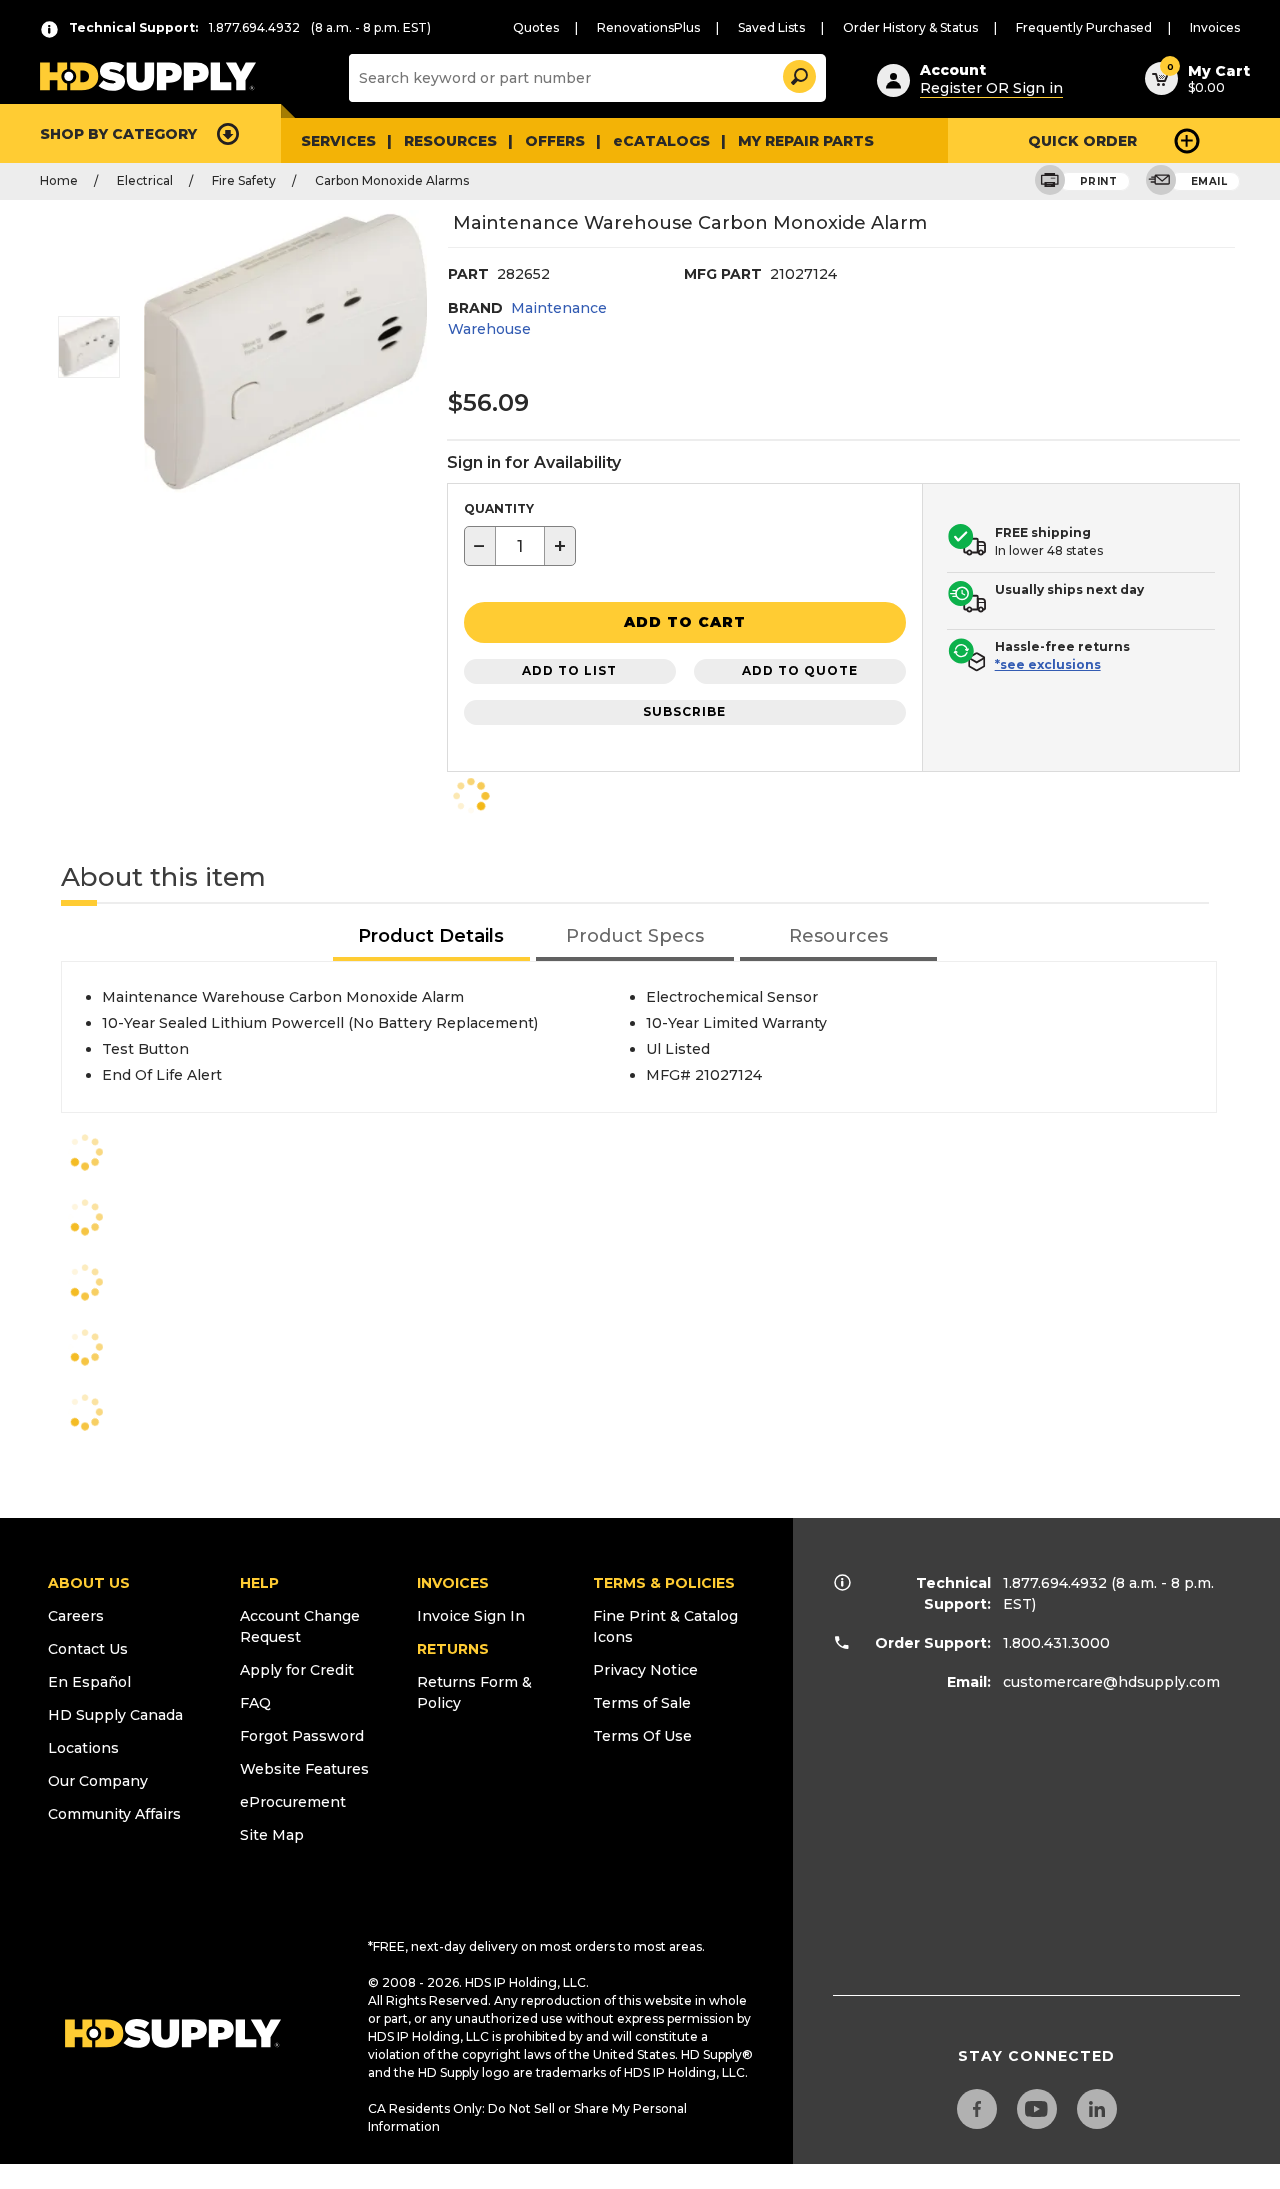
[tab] (432, 937)
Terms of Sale (642, 1703)
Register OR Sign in (991, 88)
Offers (555, 141)
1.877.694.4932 (1055, 1583)
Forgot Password (302, 1736)
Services (338, 141)
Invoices (1215, 27)
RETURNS (453, 1649)
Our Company (98, 1781)
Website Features (304, 1769)
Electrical (145, 180)
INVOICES (453, 1583)
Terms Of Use (642, 1736)
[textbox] (520, 546)
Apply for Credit (297, 1670)
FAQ (255, 1703)
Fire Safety (244, 180)
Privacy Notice (645, 1670)
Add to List (569, 670)
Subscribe (684, 711)
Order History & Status (910, 27)
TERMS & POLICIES (664, 1583)
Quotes (536, 27)
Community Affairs (114, 1814)
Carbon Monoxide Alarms (392, 180)
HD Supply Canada (115, 1715)
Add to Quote (800, 670)
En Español (89, 1682)
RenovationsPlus (648, 27)
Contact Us (88, 1649)
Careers (76, 1616)
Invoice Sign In (471, 1616)
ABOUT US (89, 1583)
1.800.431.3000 (1056, 1643)
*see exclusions (1048, 664)
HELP (259, 1583)
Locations (83, 1748)
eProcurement (293, 1802)
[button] (798, 73)
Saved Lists (771, 27)
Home (59, 180)
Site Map (272, 1835)
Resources (450, 141)
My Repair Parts (806, 141)
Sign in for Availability (534, 462)
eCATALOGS (661, 141)
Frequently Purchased (1084, 27)
